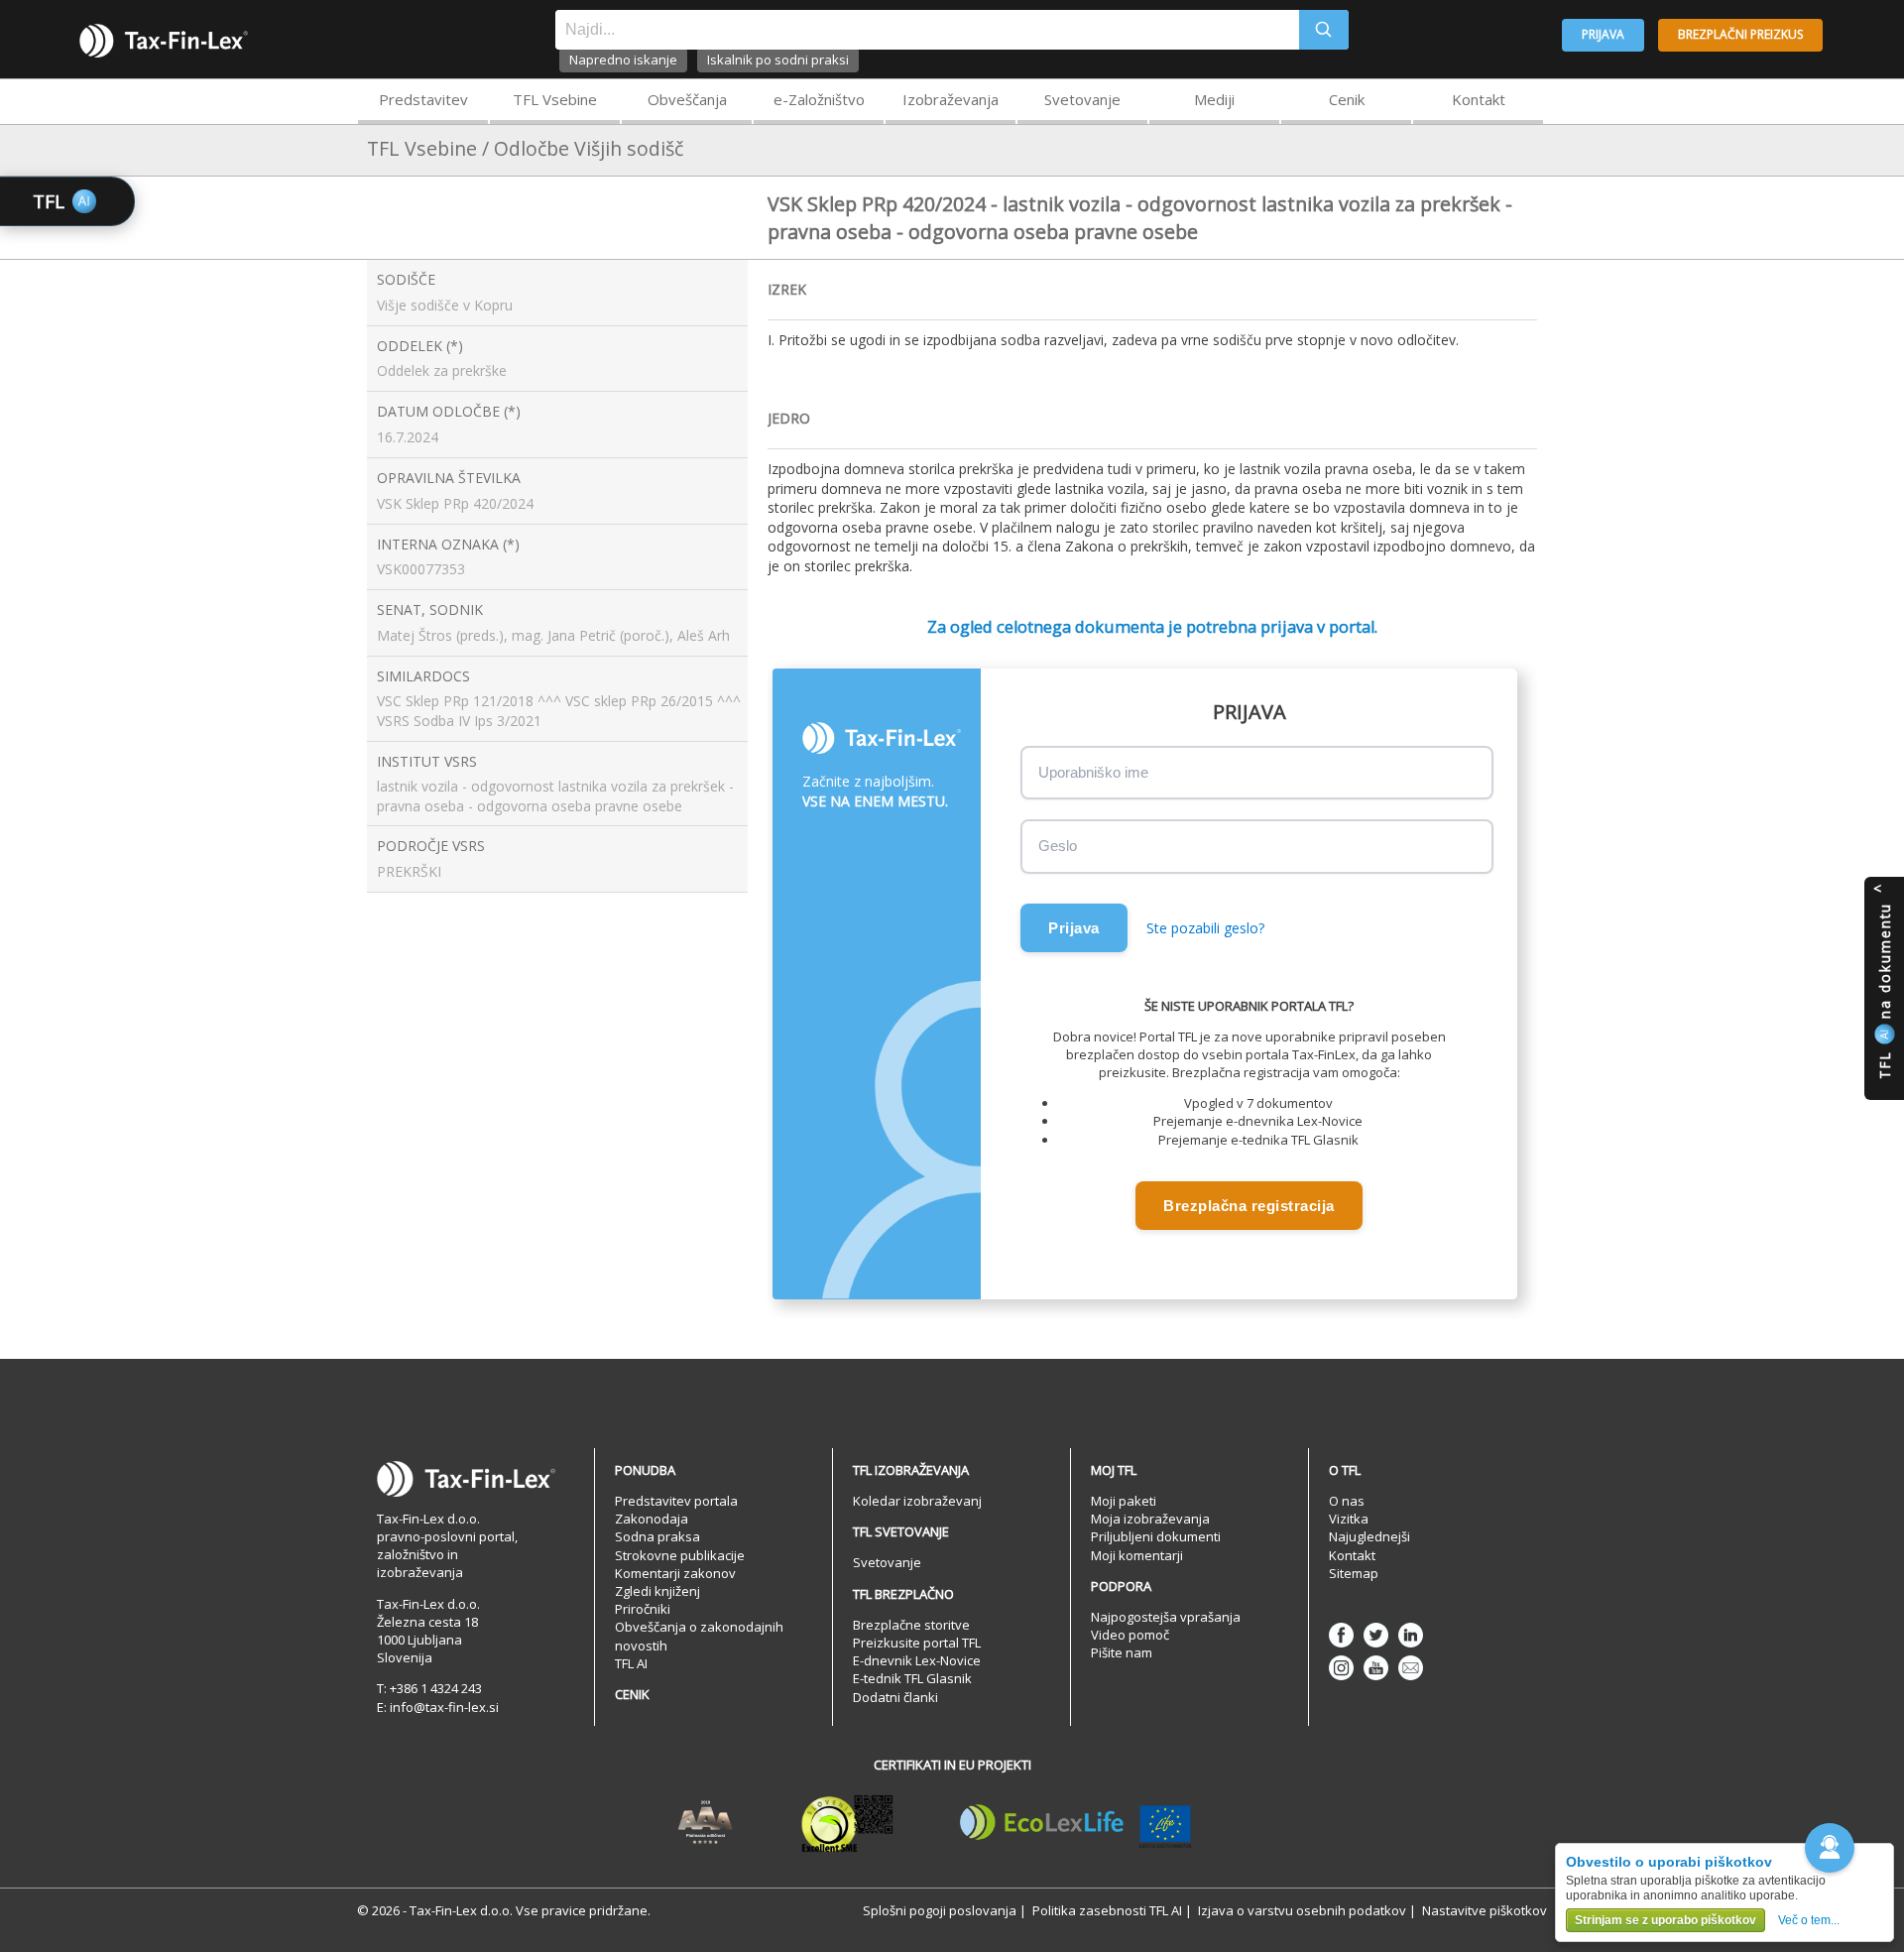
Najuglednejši (1369, 1536)
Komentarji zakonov (675, 1573)
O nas (1347, 1501)
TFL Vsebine (555, 99)
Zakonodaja (652, 1519)
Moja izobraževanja (1150, 1519)
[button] (1830, 1848)
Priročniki (643, 1609)
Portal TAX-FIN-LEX (164, 41)
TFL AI (631, 1663)
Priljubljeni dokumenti (1156, 1536)
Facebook (1341, 1635)
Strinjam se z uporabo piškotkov (1666, 1920)
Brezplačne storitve (911, 1625)
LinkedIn (1411, 1635)
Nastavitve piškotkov (1485, 1910)
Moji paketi (1124, 1501)
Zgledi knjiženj (657, 1591)
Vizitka (1349, 1519)
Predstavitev (423, 99)
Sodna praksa (657, 1536)
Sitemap (1354, 1573)
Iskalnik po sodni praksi (778, 60)
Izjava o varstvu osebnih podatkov (1302, 1910)
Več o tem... (1809, 1920)
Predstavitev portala (676, 1501)
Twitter (1376, 1635)
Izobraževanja (951, 99)
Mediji (1214, 99)
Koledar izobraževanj (917, 1501)
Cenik (1347, 99)
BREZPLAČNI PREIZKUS (1740, 34)
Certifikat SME (847, 1823)
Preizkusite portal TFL (917, 1643)
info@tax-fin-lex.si (444, 1707)
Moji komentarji (1137, 1555)
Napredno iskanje (623, 60)
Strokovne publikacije (680, 1555)
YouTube (1376, 1668)
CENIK (632, 1694)
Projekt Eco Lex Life (1076, 1823)
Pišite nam (1122, 1652)
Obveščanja (687, 99)
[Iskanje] (1324, 30)
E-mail (1411, 1668)
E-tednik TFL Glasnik (912, 1678)
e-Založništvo (819, 99)
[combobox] (927, 30)
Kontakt (1479, 99)
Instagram (1341, 1668)
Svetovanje (1082, 99)
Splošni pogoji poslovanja (940, 1910)
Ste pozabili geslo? (1205, 928)
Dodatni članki (895, 1697)
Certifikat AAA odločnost (706, 1823)
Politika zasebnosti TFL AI (1107, 1910)
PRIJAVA (1603, 34)
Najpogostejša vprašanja (1166, 1617)
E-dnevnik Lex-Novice (917, 1660)
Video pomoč (1130, 1635)
